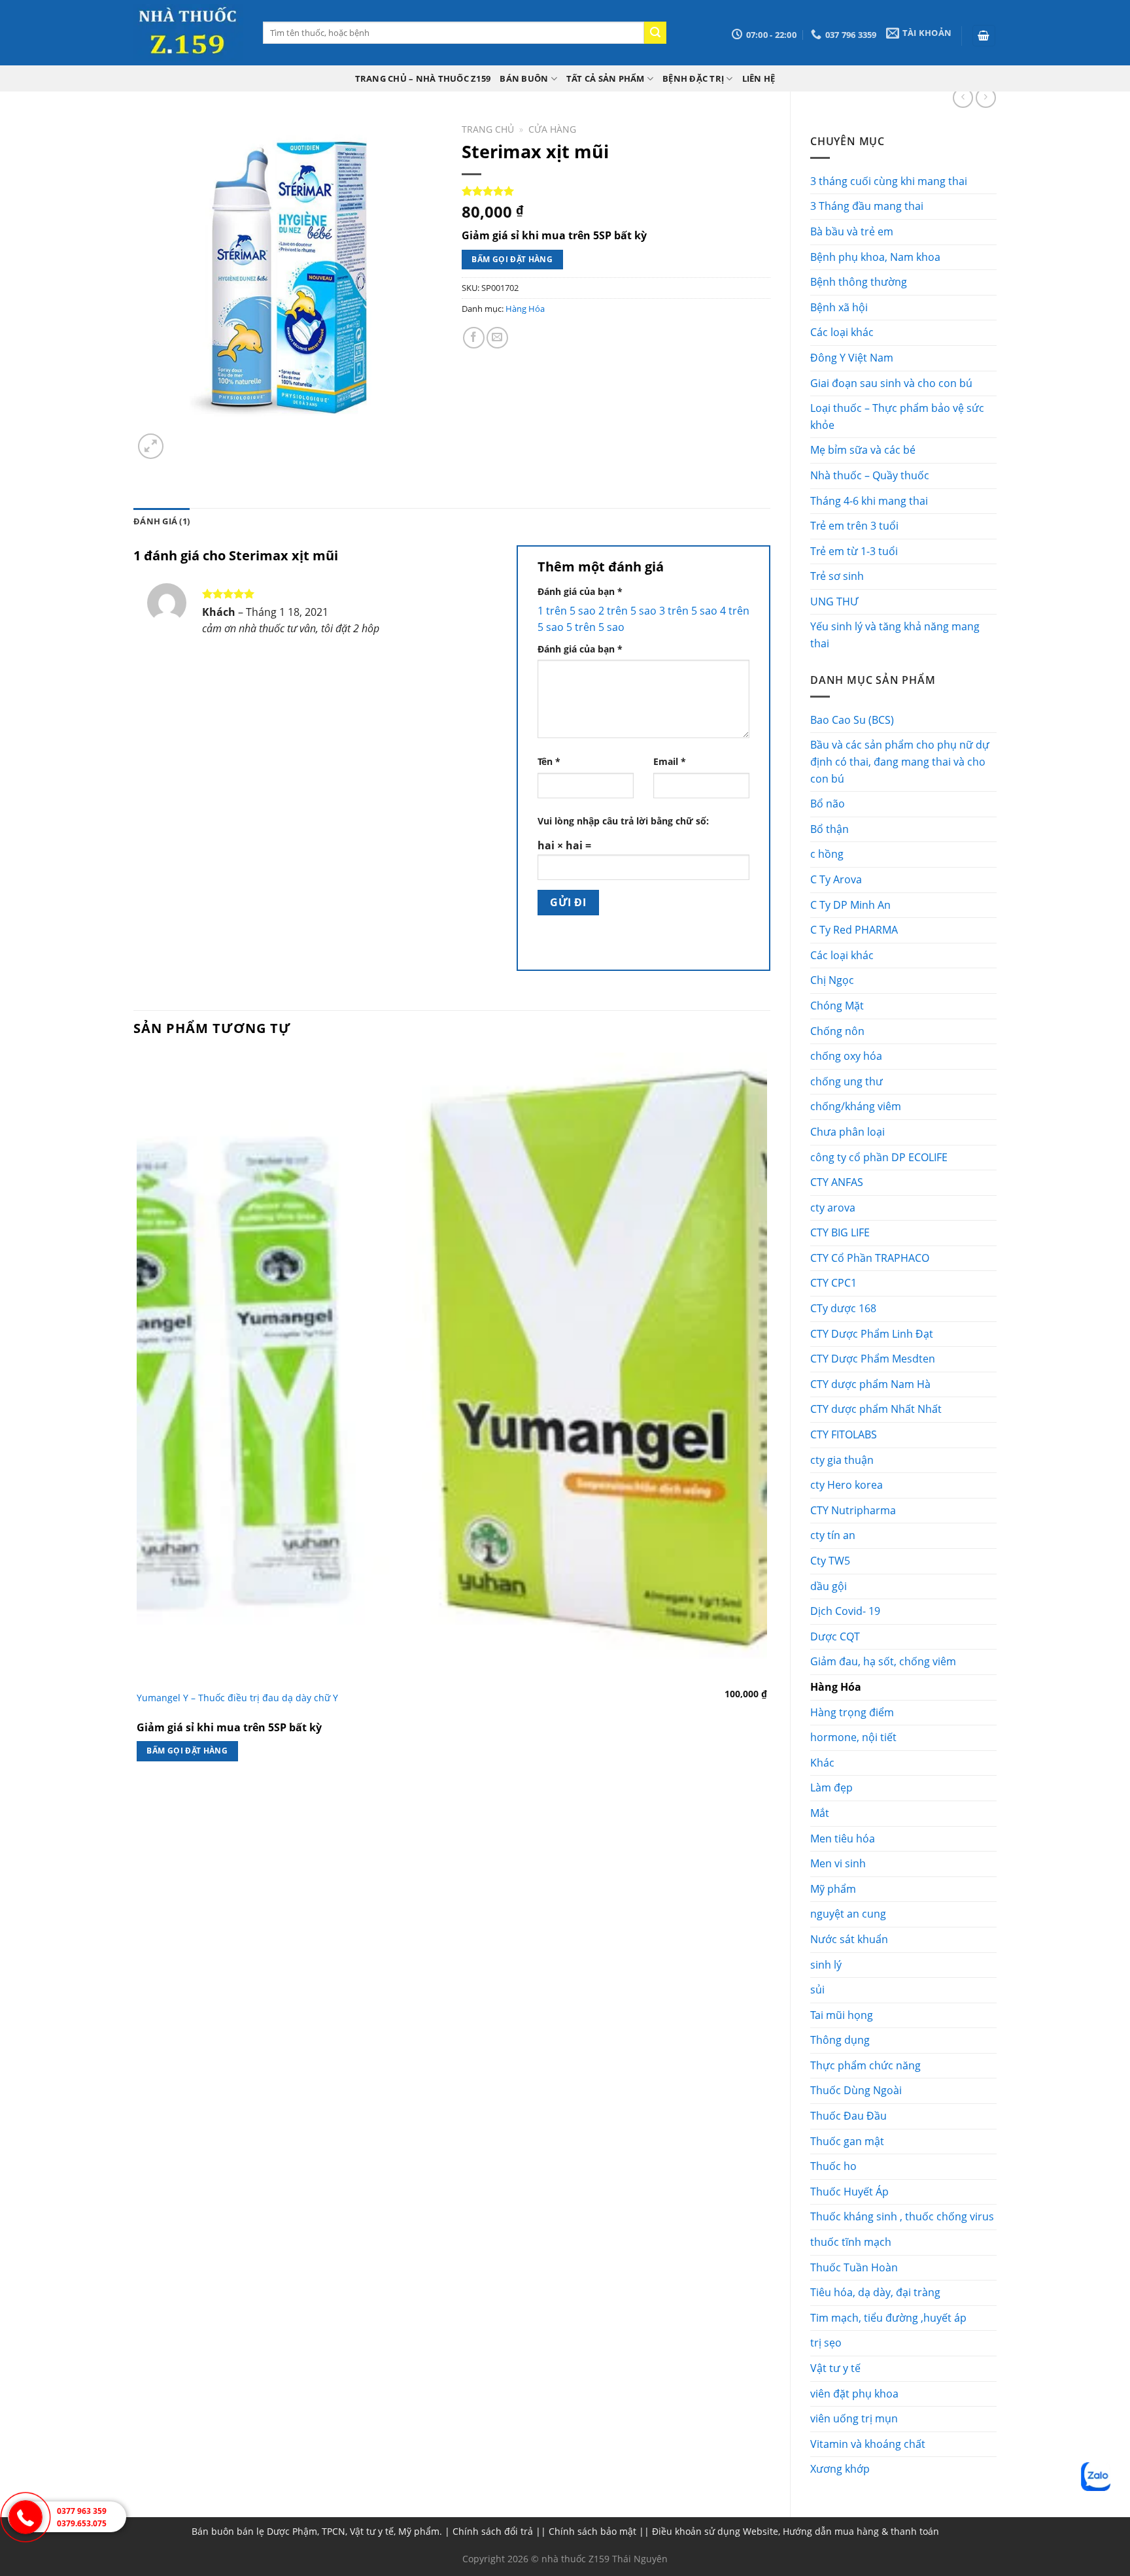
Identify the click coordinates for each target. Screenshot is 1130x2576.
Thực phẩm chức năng (865, 2065)
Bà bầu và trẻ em (852, 231)
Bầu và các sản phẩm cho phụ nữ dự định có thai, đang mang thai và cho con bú (900, 761)
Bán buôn (524, 78)
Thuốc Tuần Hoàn (854, 2267)
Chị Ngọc (832, 980)
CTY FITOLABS (844, 1434)
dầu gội (829, 1586)
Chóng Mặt (837, 1006)
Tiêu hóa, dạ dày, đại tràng (875, 2292)
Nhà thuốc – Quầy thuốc (870, 475)
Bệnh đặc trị (693, 78)
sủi (817, 1990)
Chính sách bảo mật (592, 2531)
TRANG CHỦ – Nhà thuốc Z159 (423, 78)
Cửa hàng (552, 129)
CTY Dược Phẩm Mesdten (873, 1359)
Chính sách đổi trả (493, 2531)
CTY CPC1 (833, 1283)
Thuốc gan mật (847, 2141)
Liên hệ (759, 78)
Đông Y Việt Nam (852, 358)
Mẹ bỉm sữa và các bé (863, 450)
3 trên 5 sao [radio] (688, 611)
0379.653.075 (82, 2523)
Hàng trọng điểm (852, 1712)
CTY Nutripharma (853, 1510)
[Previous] (140, 1802)
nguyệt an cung (848, 1914)
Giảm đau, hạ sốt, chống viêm (883, 1661)
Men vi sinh (838, 1863)
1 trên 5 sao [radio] (567, 611)
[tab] (162, 521)
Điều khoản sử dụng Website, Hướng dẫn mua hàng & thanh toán (796, 2531)
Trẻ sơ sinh (837, 576)
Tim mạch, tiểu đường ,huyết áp (888, 2318)
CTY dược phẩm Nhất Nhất (876, 1409)
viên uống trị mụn (854, 2418)
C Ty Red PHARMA (854, 930)
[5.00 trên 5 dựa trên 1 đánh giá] (616, 191)
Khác (822, 1763)
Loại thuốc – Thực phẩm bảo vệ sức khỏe (897, 416)
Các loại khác (842, 332)
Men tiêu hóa (843, 1839)
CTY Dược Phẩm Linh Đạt (872, 1334)
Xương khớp (840, 2469)
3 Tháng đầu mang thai (867, 206)
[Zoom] (151, 446)
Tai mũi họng (842, 2015)
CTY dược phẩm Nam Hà (870, 1384)
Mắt (820, 1813)
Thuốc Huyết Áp (849, 2192)
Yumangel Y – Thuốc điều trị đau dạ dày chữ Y (237, 1698)
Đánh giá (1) (162, 521)
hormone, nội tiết (853, 1737)
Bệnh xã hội (839, 307)
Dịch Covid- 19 (845, 1611)
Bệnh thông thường (859, 282)
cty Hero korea (847, 1485)
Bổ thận (830, 829)
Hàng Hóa (836, 1687)
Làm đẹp (831, 1788)
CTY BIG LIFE (840, 1232)
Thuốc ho (833, 2166)
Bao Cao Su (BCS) (852, 720)
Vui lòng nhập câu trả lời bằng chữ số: (623, 821)
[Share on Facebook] (474, 338)
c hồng (827, 854)
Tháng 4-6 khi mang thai (869, 501)
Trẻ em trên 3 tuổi (854, 526)
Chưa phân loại (848, 1132)
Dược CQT (835, 1636)
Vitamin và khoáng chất (868, 2444)
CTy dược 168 (843, 1308)
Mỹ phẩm (833, 1889)
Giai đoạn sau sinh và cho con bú (891, 383)
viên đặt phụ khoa (854, 2394)
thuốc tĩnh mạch (851, 2242)
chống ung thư (847, 1081)
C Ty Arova (836, 879)
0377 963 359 (82, 2511)
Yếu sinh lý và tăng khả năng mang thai (895, 635)
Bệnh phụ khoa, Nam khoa (875, 257)
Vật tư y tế (835, 2368)
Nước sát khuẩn (849, 1939)
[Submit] (655, 33)
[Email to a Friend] (497, 338)
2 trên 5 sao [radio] (627, 611)
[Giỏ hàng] (984, 36)
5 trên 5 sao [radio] (595, 627)
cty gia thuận (842, 1460)
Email (670, 761)
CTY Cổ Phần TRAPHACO (870, 1258)
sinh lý (826, 1965)
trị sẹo (826, 2343)
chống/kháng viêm (856, 1106)
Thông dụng (840, 2040)
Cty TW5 (830, 1561)
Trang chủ (488, 129)
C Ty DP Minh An (850, 905)
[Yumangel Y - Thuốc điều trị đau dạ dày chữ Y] (452, 1368)
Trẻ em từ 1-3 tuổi (854, 551)
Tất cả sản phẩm (606, 78)
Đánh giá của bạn (580, 591)
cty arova (833, 1208)
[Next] (182, 439)
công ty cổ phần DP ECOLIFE (879, 1157)
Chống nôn (837, 1031)
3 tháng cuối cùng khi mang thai (889, 181)
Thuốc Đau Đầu (848, 2116)
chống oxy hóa (846, 1056)
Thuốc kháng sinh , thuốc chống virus (902, 2216)
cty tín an (833, 1535)
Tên (549, 761)
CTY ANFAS (837, 1182)
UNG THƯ (834, 602)
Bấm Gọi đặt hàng (512, 259)
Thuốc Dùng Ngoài (856, 2090)
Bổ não (828, 804)
